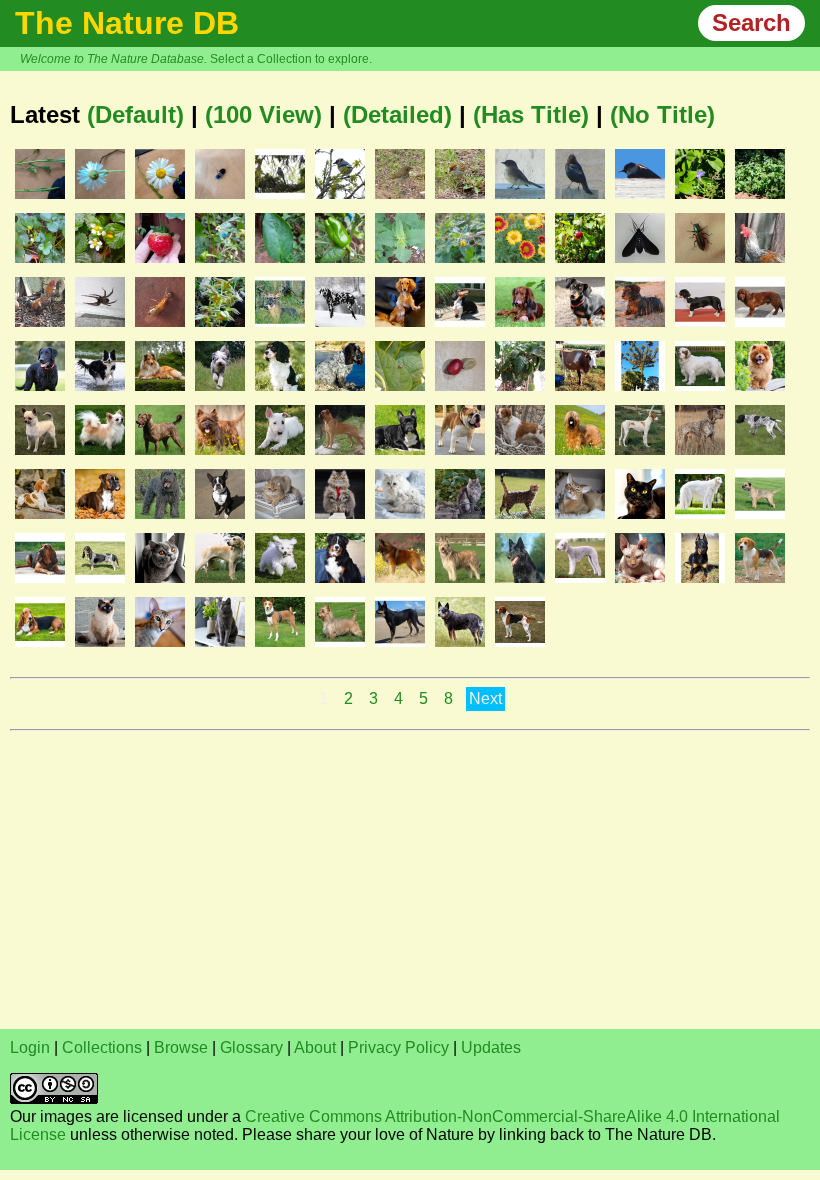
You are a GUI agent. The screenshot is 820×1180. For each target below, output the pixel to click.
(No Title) (662, 114)
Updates (491, 1047)
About (315, 1047)
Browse (181, 1047)
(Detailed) (397, 114)
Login (30, 1047)
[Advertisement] (410, 879)
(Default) (135, 114)
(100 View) (263, 114)
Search (751, 22)
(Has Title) (531, 114)
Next (485, 698)
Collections (102, 1047)
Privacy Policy (398, 1047)
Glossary (251, 1047)
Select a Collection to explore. (291, 59)
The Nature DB (127, 23)
